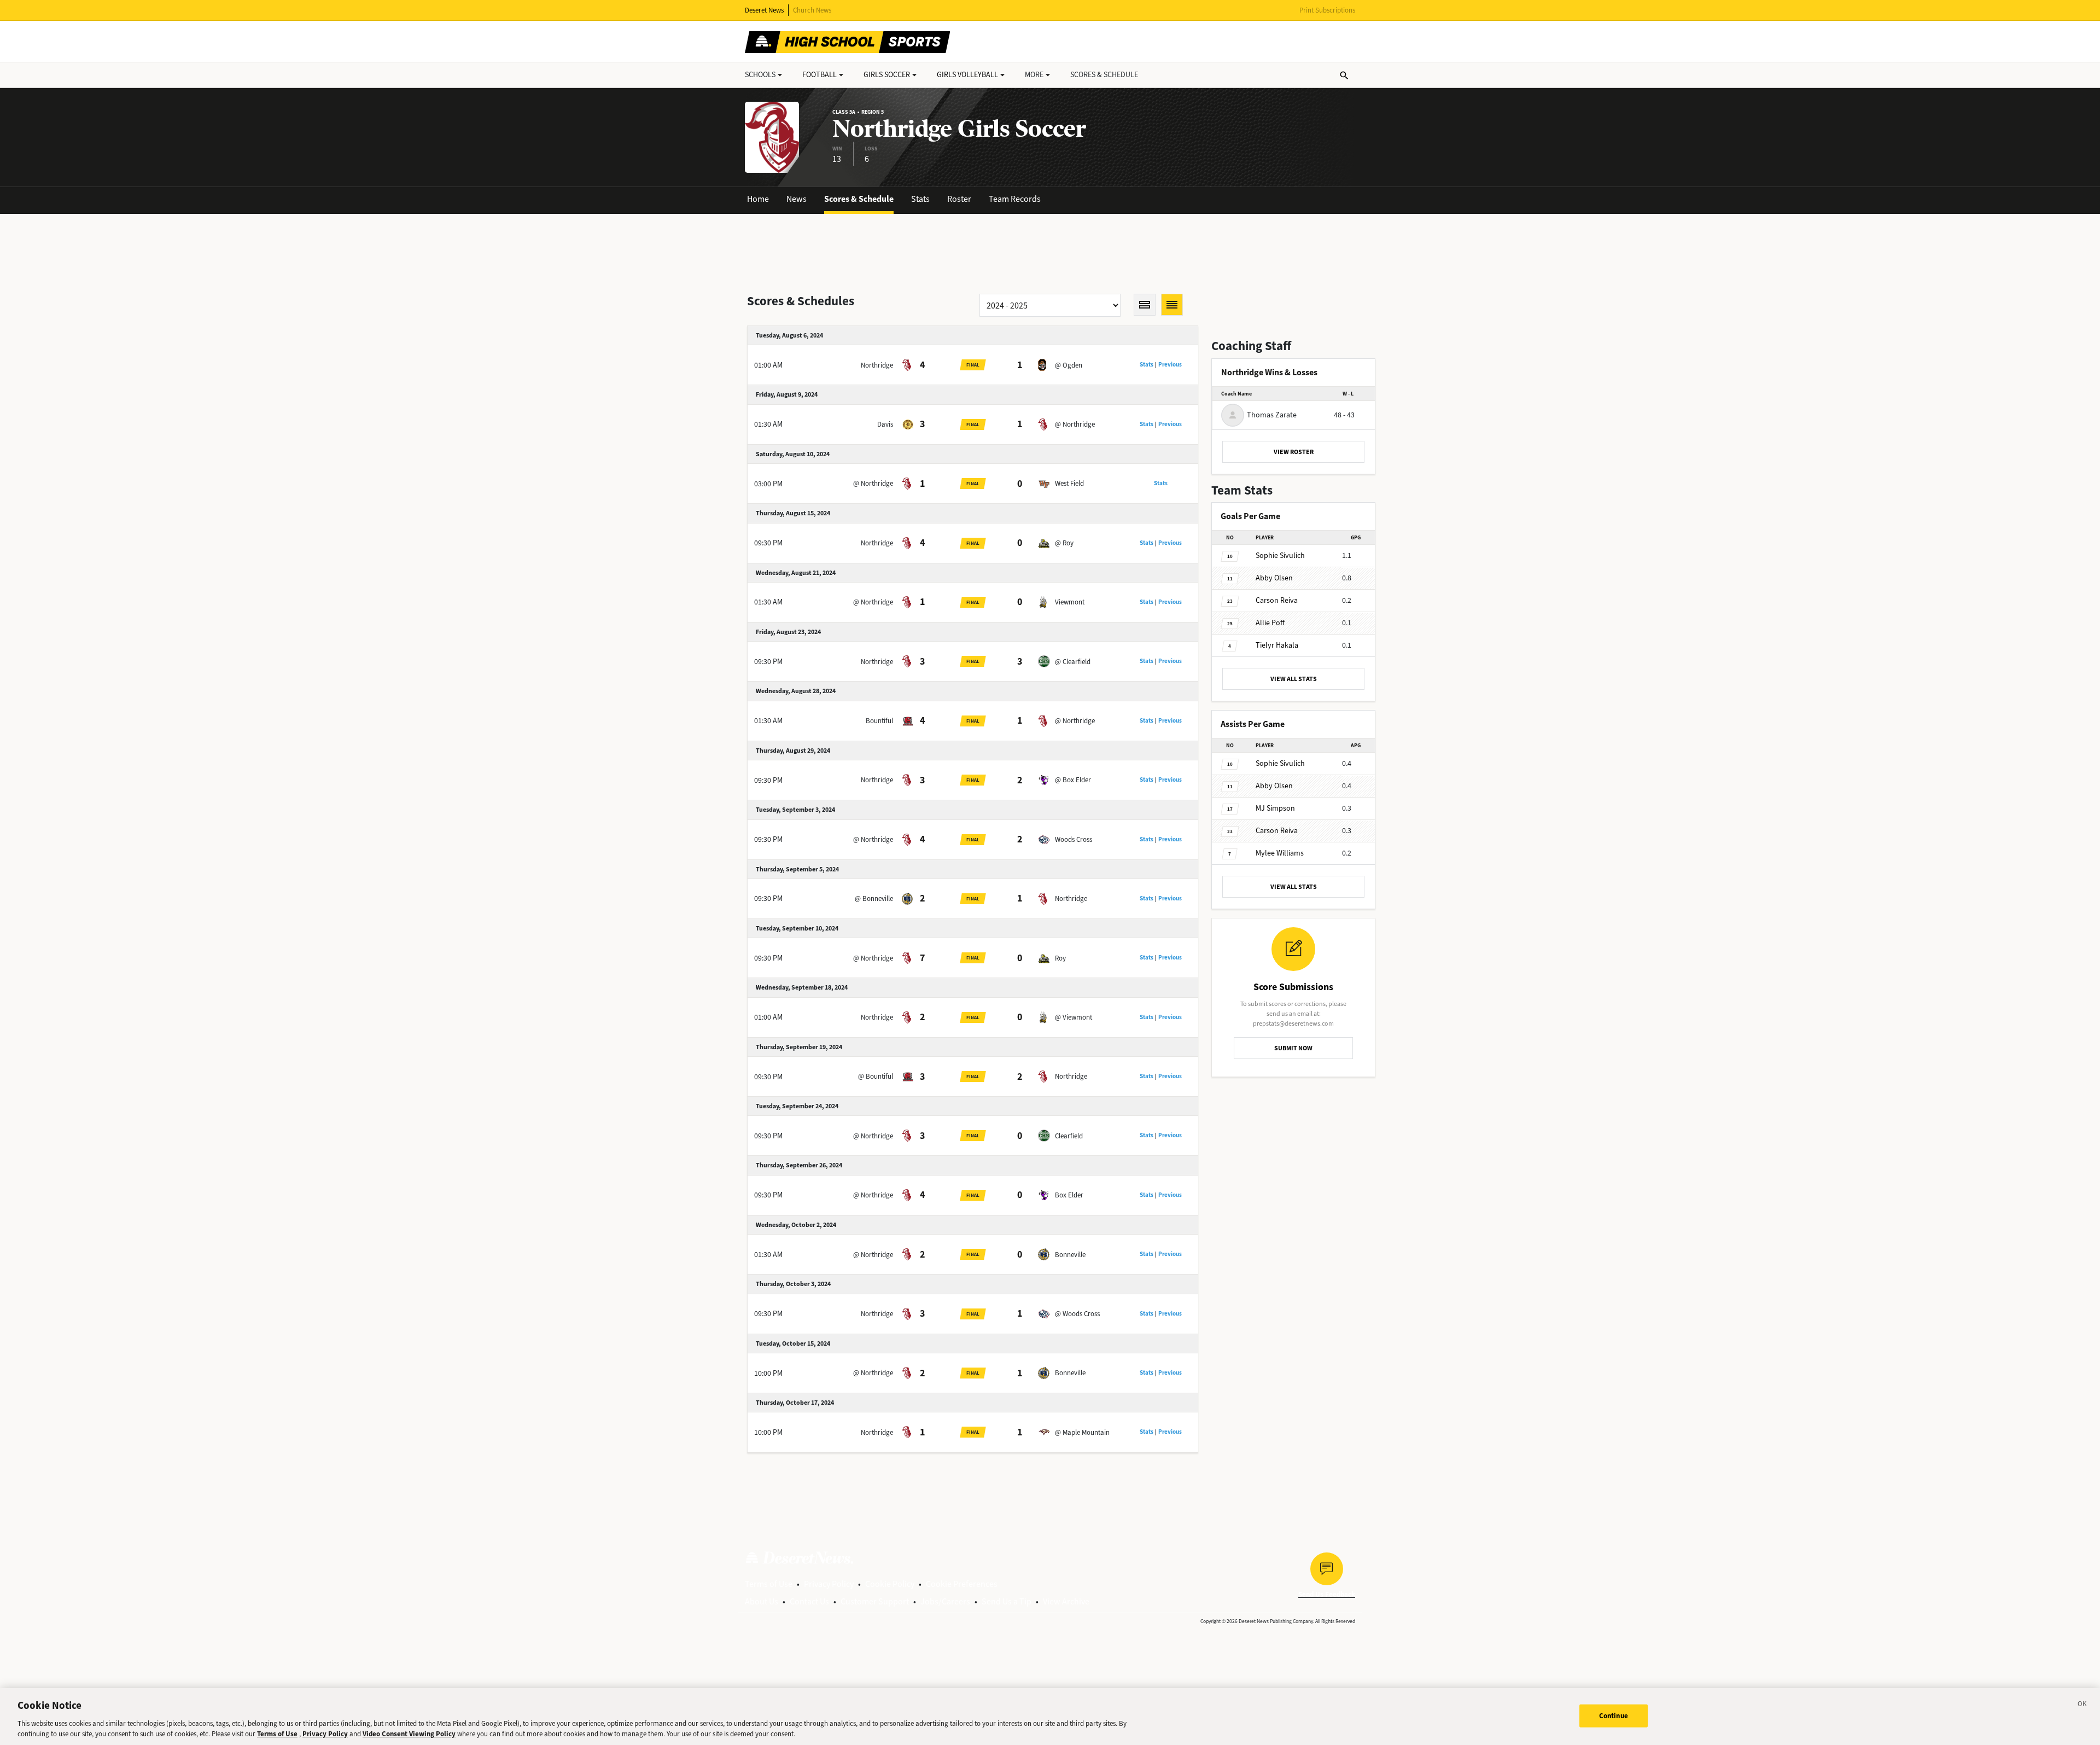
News (797, 199)
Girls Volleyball (967, 75)
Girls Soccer (887, 75)
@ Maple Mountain (1082, 1432)
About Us (762, 1601)
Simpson (1275, 808)
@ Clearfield (1073, 662)
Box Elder (1069, 1195)
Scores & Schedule (859, 199)
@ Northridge (1075, 424)
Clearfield (1069, 1136)
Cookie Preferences (962, 1584)
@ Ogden (1069, 365)
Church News (812, 10)
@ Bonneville (874, 898)
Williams (1280, 853)
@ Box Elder (1073, 780)
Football (819, 75)
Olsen (1274, 578)
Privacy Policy (829, 1584)
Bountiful (879, 721)
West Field (1069, 483)
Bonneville (1070, 1255)
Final (973, 365)
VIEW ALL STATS (1294, 679)
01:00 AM (768, 365)
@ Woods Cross (1077, 1314)
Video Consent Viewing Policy (409, 1734)
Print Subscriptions (1327, 10)
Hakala (1277, 645)
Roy (1060, 958)
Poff (1270, 623)
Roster (959, 199)
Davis (885, 424)
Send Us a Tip (1007, 1601)
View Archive (1066, 1601)
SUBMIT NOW (1293, 1048)
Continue (1614, 1716)
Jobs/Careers (945, 1601)
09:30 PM (768, 543)
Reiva (1277, 600)
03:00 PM (768, 484)
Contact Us (809, 1601)
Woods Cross (1074, 839)
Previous (1170, 365)
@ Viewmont (1074, 1017)
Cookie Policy (890, 1584)
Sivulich (1280, 556)
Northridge (877, 365)
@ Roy (1064, 543)
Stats (920, 199)
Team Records (1015, 199)
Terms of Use (769, 1584)
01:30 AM (768, 424)
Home (758, 199)
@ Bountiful (876, 1076)
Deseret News (764, 10)
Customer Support (875, 1601)
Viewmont (1070, 602)
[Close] (2082, 1706)
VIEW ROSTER (1294, 452)
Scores (1104, 75)
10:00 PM (768, 1373)
